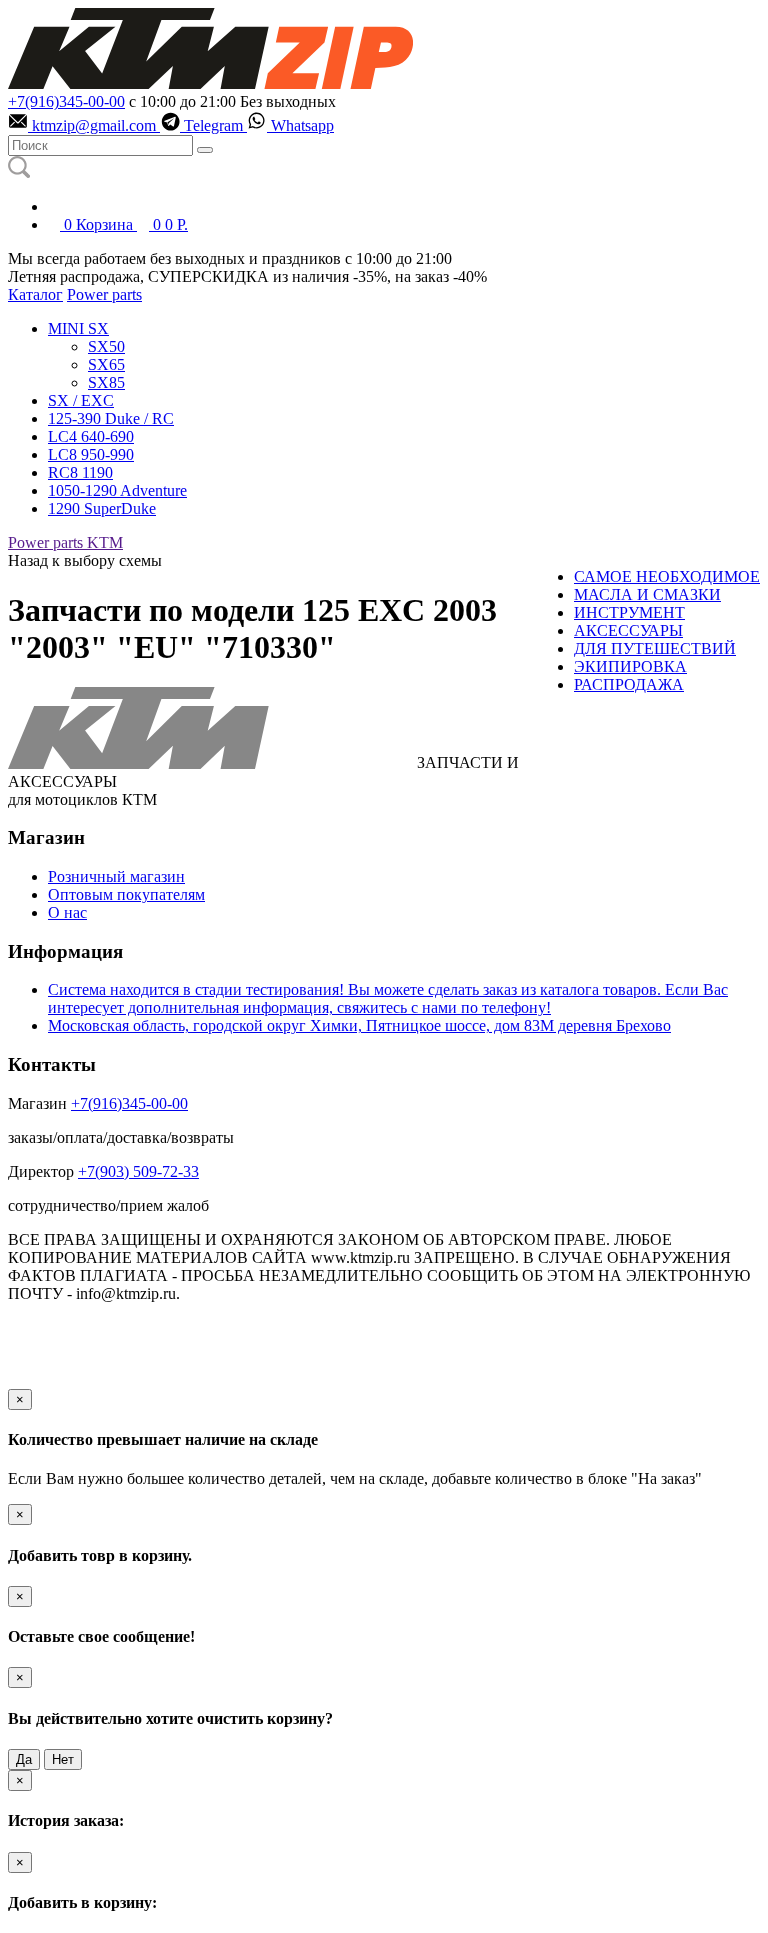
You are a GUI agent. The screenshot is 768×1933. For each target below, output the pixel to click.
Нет (63, 1759)
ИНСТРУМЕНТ (629, 612)
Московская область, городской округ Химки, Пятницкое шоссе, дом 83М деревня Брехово (359, 1025)
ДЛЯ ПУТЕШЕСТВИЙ (655, 648)
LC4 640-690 (91, 436)
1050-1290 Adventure (117, 490)
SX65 (106, 364)
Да (24, 1759)
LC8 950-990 (91, 454)
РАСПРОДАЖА (629, 684)
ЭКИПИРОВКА (630, 666)
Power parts (104, 294)
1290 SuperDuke (102, 508)
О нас (67, 912)
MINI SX (78, 328)
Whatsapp (300, 125)
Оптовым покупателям (126, 894)
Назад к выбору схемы (85, 560)
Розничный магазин (116, 876)
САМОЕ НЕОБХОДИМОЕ (667, 576)
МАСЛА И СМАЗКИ (647, 594)
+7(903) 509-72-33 (138, 1171)
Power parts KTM (65, 542)
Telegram (213, 125)
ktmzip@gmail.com (94, 125)
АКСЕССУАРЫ (628, 630)
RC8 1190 (80, 472)
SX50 (106, 346)
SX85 (106, 382)
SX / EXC (81, 400)
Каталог (35, 294)
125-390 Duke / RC (111, 418)
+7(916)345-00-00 (66, 101)
